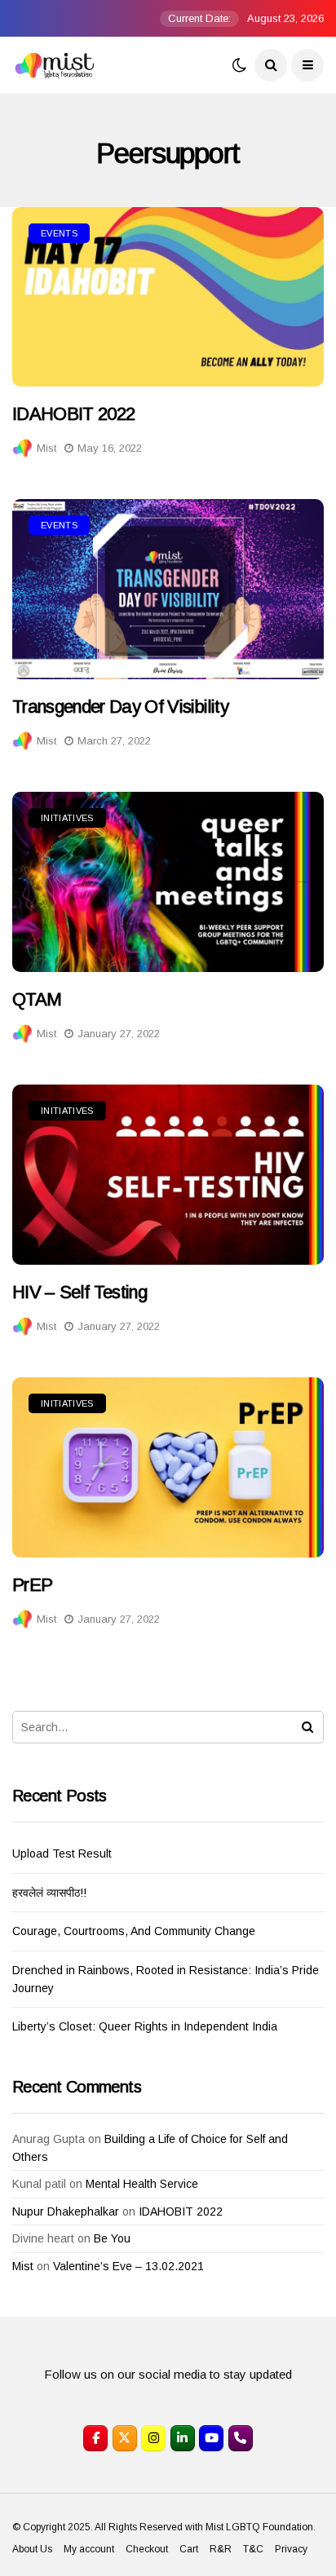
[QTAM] (168, 881)
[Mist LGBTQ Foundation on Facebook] (95, 2438)
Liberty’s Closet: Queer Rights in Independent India (145, 2026)
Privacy (291, 2549)
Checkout (147, 2549)
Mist (46, 448)
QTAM (37, 999)
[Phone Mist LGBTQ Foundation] (241, 2438)
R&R (221, 2549)
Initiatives (67, 818)
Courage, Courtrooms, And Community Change (134, 1931)
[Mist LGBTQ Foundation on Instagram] (153, 2438)
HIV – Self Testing (80, 1292)
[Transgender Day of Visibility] (168, 589)
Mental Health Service (142, 2184)
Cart (189, 2549)
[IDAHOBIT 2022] (168, 297)
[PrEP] (168, 1467)
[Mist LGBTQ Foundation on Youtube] (211, 2438)
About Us (32, 2549)
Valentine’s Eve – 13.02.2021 (128, 2266)
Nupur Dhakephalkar (66, 2211)
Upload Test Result (62, 1854)
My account (89, 2549)
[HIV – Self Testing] (168, 1174)
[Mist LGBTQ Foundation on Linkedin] (183, 2438)
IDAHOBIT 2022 (73, 414)
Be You (112, 2238)
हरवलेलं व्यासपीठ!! (49, 1893)
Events (59, 233)
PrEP (32, 1585)
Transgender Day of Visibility (120, 707)
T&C (253, 2549)
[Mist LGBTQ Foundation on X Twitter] (125, 2438)
